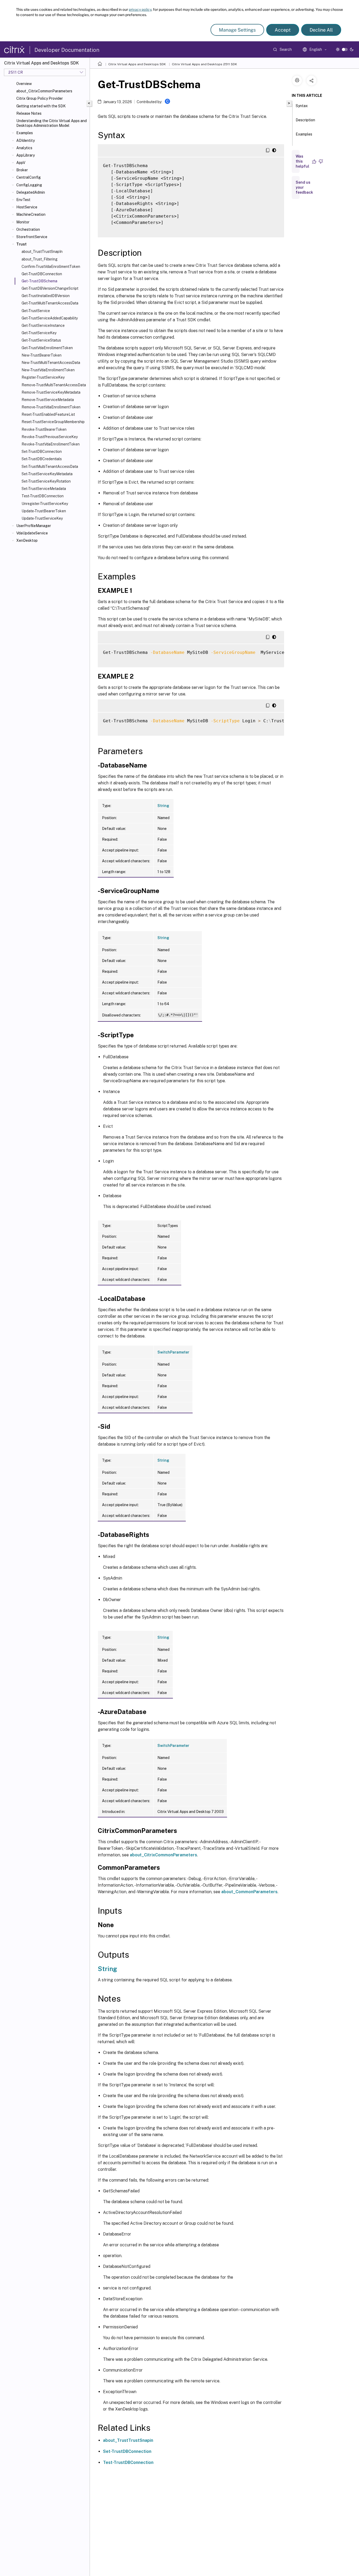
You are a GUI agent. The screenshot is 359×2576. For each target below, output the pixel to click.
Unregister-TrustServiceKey (45, 504)
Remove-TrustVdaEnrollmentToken (51, 407)
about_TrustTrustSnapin (128, 2440)
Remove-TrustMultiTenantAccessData (54, 385)
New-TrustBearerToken (42, 355)
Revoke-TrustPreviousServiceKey (50, 437)
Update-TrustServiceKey (42, 518)
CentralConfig (29, 177)
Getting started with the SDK (41, 106)
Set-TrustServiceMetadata (44, 489)
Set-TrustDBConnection (42, 452)
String (163, 806)
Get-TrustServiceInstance (43, 325)
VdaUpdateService (32, 533)
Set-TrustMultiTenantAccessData (50, 467)
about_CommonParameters (249, 1892)
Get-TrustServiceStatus (41, 340)
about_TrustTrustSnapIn (42, 252)
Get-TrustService (36, 311)
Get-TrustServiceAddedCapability (50, 318)
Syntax (302, 106)
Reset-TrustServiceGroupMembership (53, 422)
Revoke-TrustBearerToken (44, 429)
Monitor (23, 222)
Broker (22, 170)
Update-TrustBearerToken (44, 511)
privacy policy (140, 9)
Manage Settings (237, 30)
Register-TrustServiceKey (43, 377)
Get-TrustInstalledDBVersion (46, 296)
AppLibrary (25, 155)
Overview (24, 84)
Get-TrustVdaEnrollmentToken (47, 348)
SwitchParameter (173, 1352)
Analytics (24, 148)
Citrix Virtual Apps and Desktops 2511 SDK (204, 64)
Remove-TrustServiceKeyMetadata (51, 392)
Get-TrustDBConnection (42, 274)
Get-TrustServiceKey (39, 333)
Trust (21, 244)
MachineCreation (31, 214)
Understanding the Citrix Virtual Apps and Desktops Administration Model (52, 123)
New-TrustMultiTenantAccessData (51, 363)
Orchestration (28, 229)
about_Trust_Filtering (40, 259)
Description (305, 120)
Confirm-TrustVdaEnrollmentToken (51, 267)
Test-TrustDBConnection (43, 496)
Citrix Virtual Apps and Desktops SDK (137, 64)
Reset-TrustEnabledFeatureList (48, 414)
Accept (283, 30)
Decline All (321, 30)
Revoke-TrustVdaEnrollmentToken (51, 444)
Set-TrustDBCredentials (42, 459)
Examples (25, 133)
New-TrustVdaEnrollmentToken (48, 370)
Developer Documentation (67, 50)
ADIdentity (25, 141)
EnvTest (23, 200)
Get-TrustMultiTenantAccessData (50, 303)
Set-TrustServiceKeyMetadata (47, 474)
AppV (21, 163)
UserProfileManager (34, 526)
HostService (27, 207)
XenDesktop (27, 540)
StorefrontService (32, 237)
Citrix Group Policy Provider (40, 98)
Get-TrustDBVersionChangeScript (50, 288)
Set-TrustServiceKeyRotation (46, 481)
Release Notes (29, 113)
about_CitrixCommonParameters (44, 91)
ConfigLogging (29, 185)
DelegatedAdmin (31, 192)
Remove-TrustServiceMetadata (48, 400)
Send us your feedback (304, 187)
